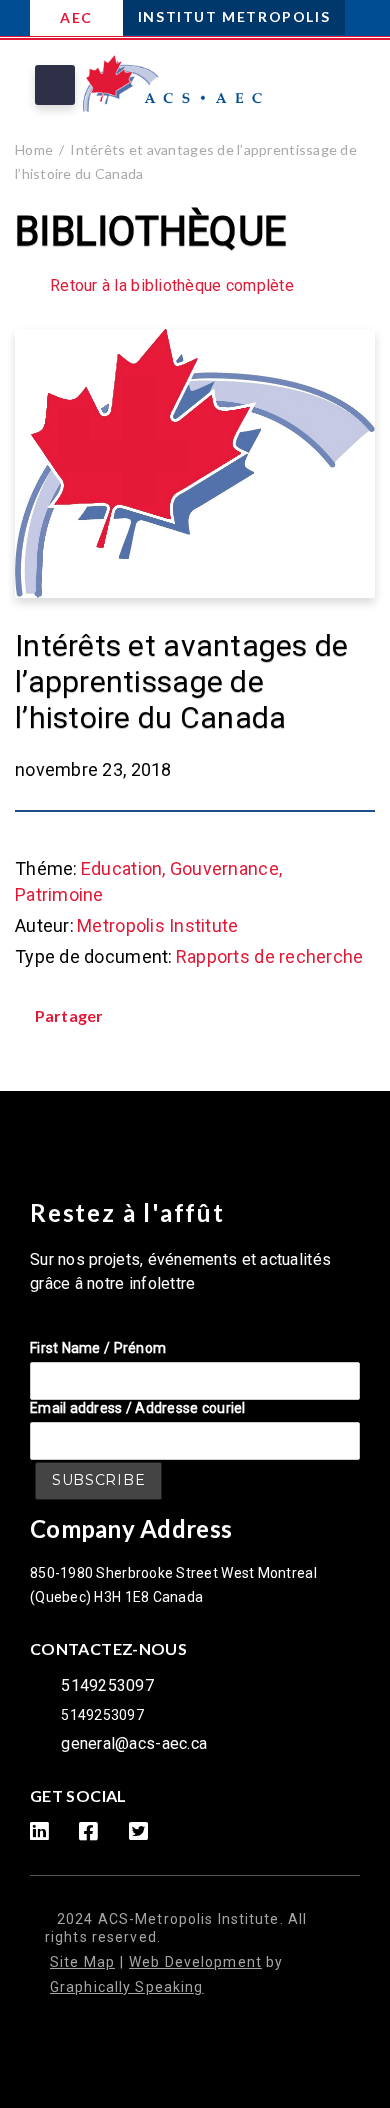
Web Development (195, 1962)
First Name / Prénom (98, 1348)
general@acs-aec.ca (134, 1743)
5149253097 (107, 1685)
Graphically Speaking (126, 1987)
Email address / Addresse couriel (138, 1408)
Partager (69, 1015)
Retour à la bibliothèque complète (172, 286)
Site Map (82, 1962)
